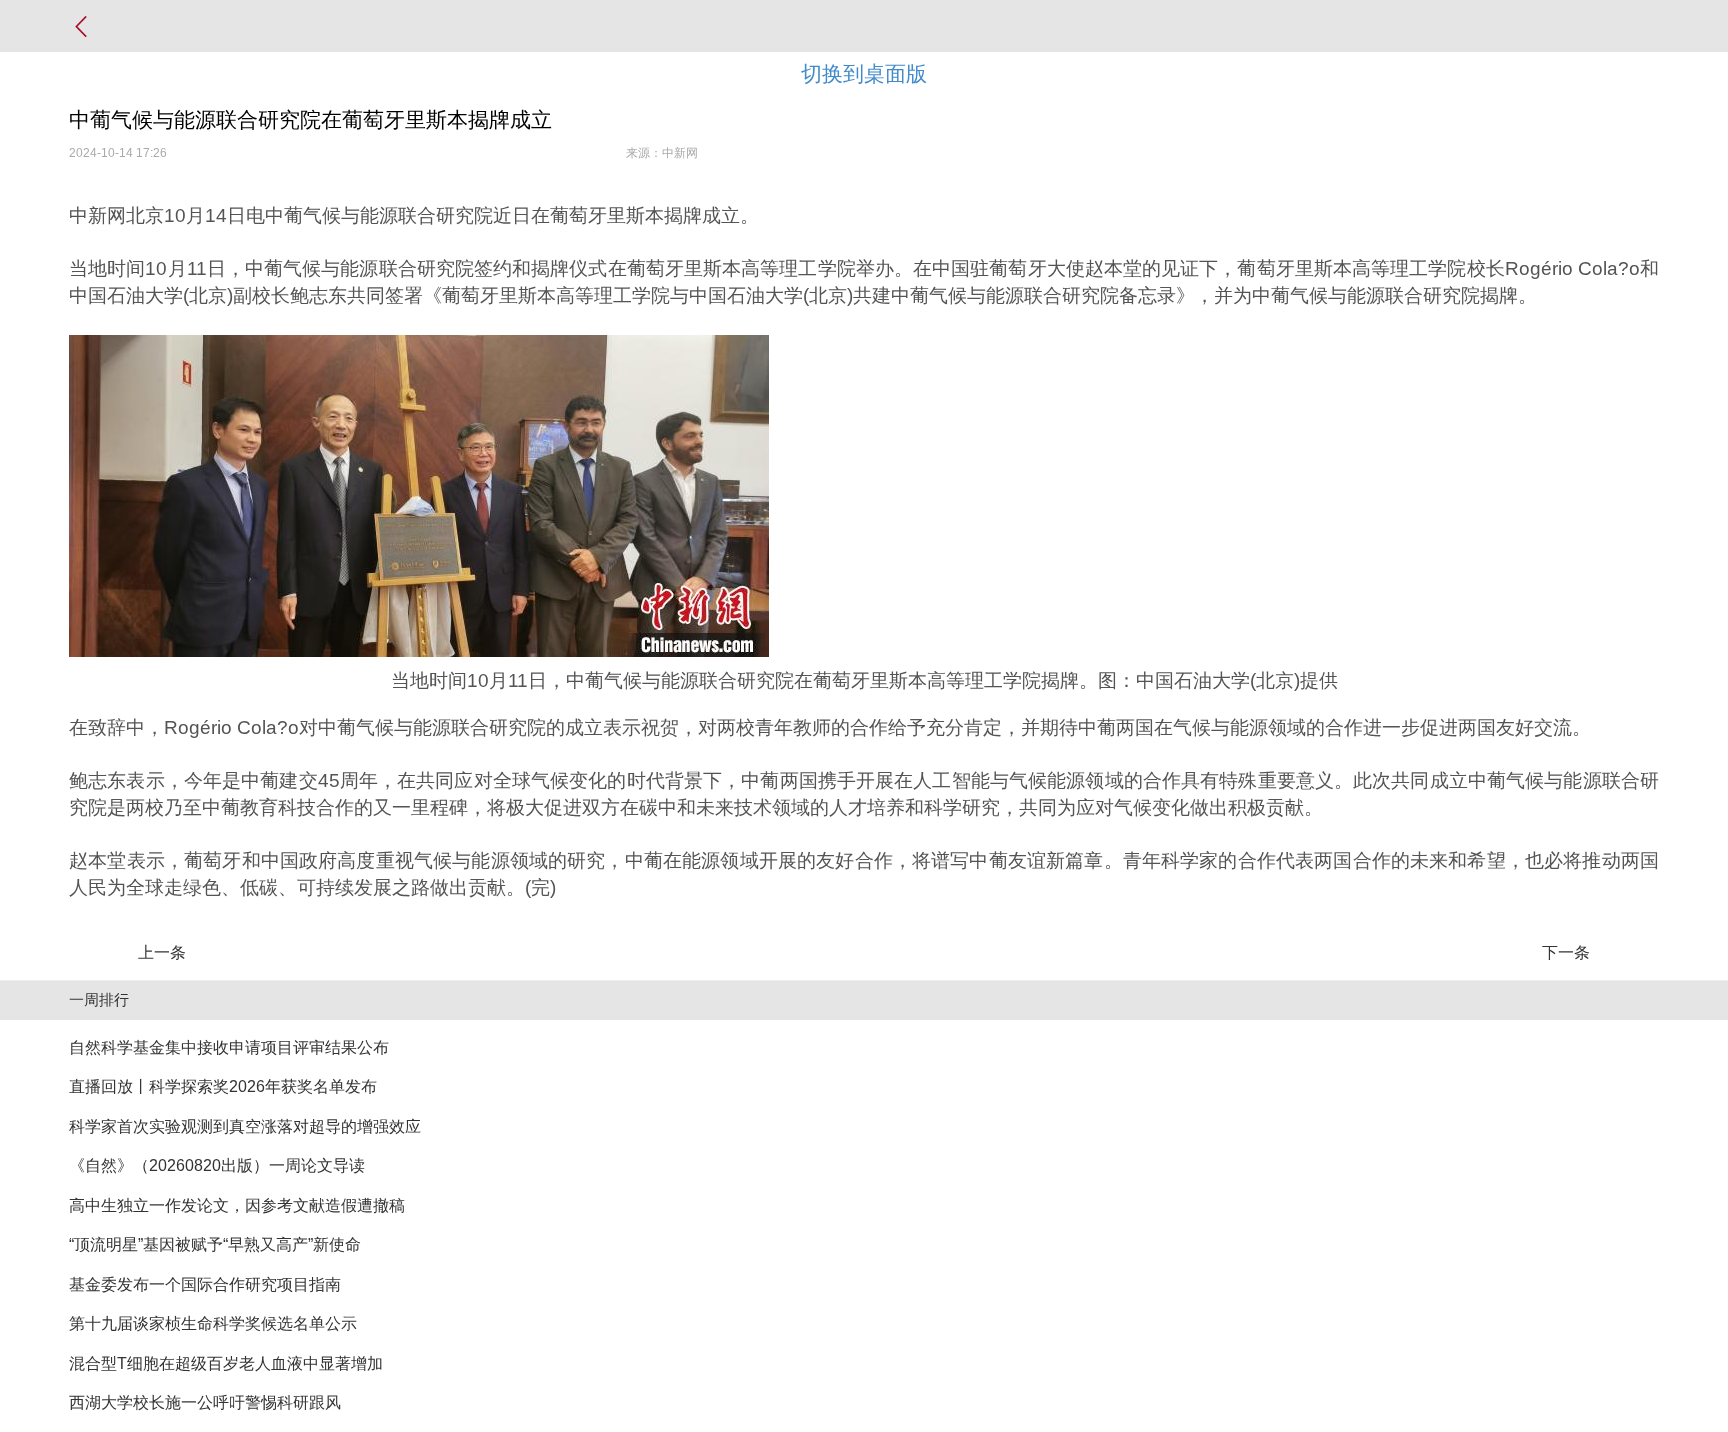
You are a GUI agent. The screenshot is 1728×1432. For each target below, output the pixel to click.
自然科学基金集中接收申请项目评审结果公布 (229, 1047)
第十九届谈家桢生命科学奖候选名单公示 (213, 1323)
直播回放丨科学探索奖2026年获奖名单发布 (223, 1086)
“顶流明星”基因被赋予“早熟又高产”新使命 (215, 1244)
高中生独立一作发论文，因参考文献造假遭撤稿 (237, 1205)
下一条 (1566, 952)
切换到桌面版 (864, 73)
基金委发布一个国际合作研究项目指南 (205, 1284)
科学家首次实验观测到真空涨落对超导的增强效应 (245, 1126)
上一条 (162, 952)
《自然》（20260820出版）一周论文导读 (217, 1165)
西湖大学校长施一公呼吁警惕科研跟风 (205, 1402)
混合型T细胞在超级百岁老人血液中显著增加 (226, 1363)
